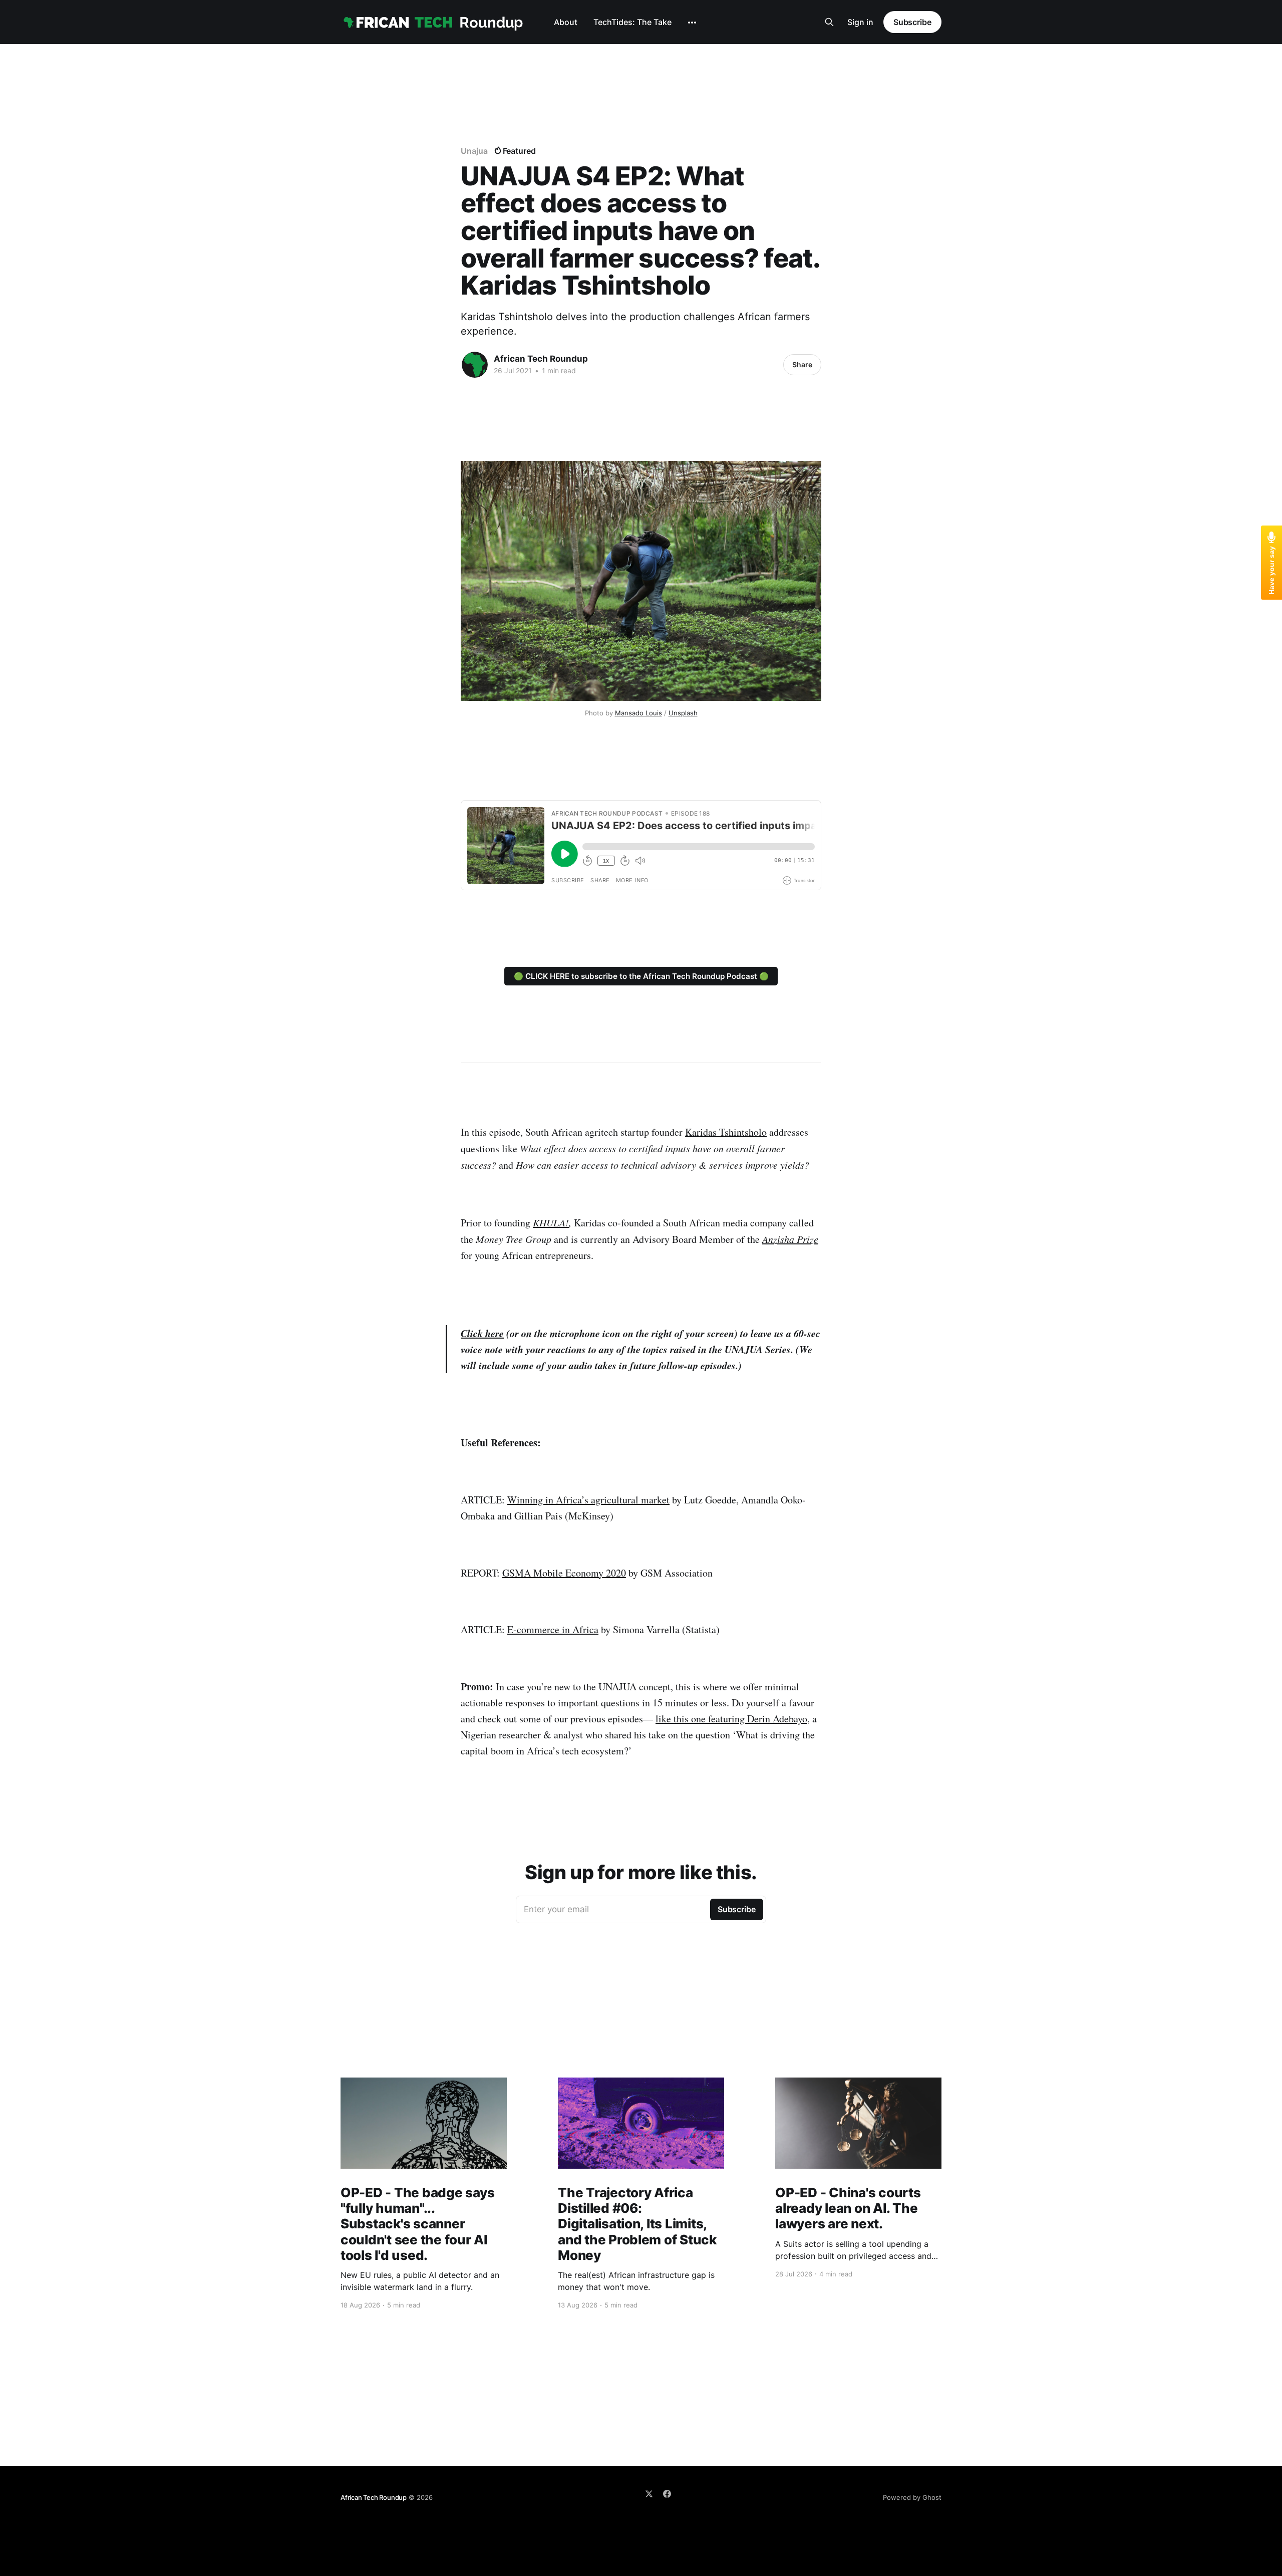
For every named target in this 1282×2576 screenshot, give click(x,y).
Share (802, 364)
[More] (692, 23)
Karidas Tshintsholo (726, 1132)
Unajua (474, 151)
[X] (649, 2494)
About (566, 22)
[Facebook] (667, 2494)
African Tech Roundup (541, 359)
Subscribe (912, 22)
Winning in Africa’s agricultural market (588, 1500)
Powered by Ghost (912, 2497)
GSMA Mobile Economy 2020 (564, 1573)
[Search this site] (829, 22)
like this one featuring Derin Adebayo (731, 1719)
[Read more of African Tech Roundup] (475, 365)
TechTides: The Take (632, 22)
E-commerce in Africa (553, 1629)
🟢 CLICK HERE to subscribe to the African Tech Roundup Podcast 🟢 (641, 976)
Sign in (860, 22)
